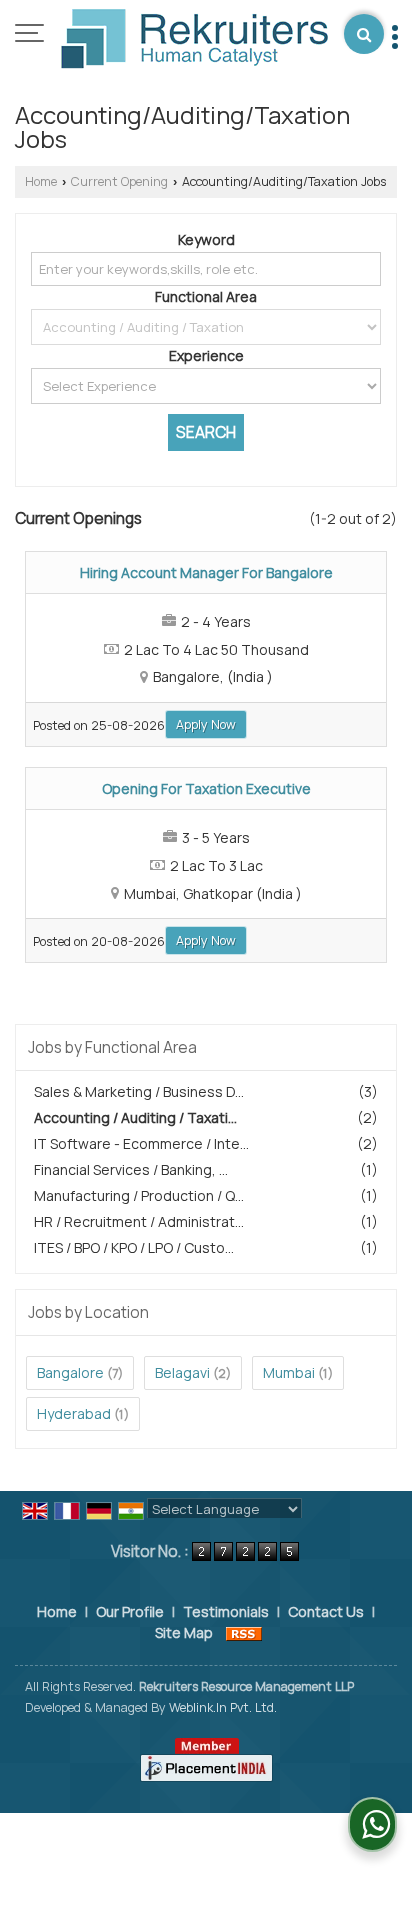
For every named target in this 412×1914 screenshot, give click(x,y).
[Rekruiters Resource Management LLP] (194, 40)
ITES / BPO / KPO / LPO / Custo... (134, 1247)
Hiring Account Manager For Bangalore (206, 572)
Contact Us (326, 1611)
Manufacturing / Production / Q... (139, 1195)
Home (41, 181)
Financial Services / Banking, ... (131, 1169)
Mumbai (289, 1372)
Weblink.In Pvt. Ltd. (223, 1707)
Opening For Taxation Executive (206, 788)
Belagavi (182, 1372)
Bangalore (70, 1372)
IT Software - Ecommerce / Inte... (141, 1143)
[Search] (364, 34)
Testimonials (226, 1611)
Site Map (184, 1632)
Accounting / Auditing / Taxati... (135, 1117)
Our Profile (130, 1611)
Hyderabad (74, 1413)
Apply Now (206, 724)
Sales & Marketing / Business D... (139, 1091)
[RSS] (244, 1632)
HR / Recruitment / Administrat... (139, 1221)
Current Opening (119, 181)
